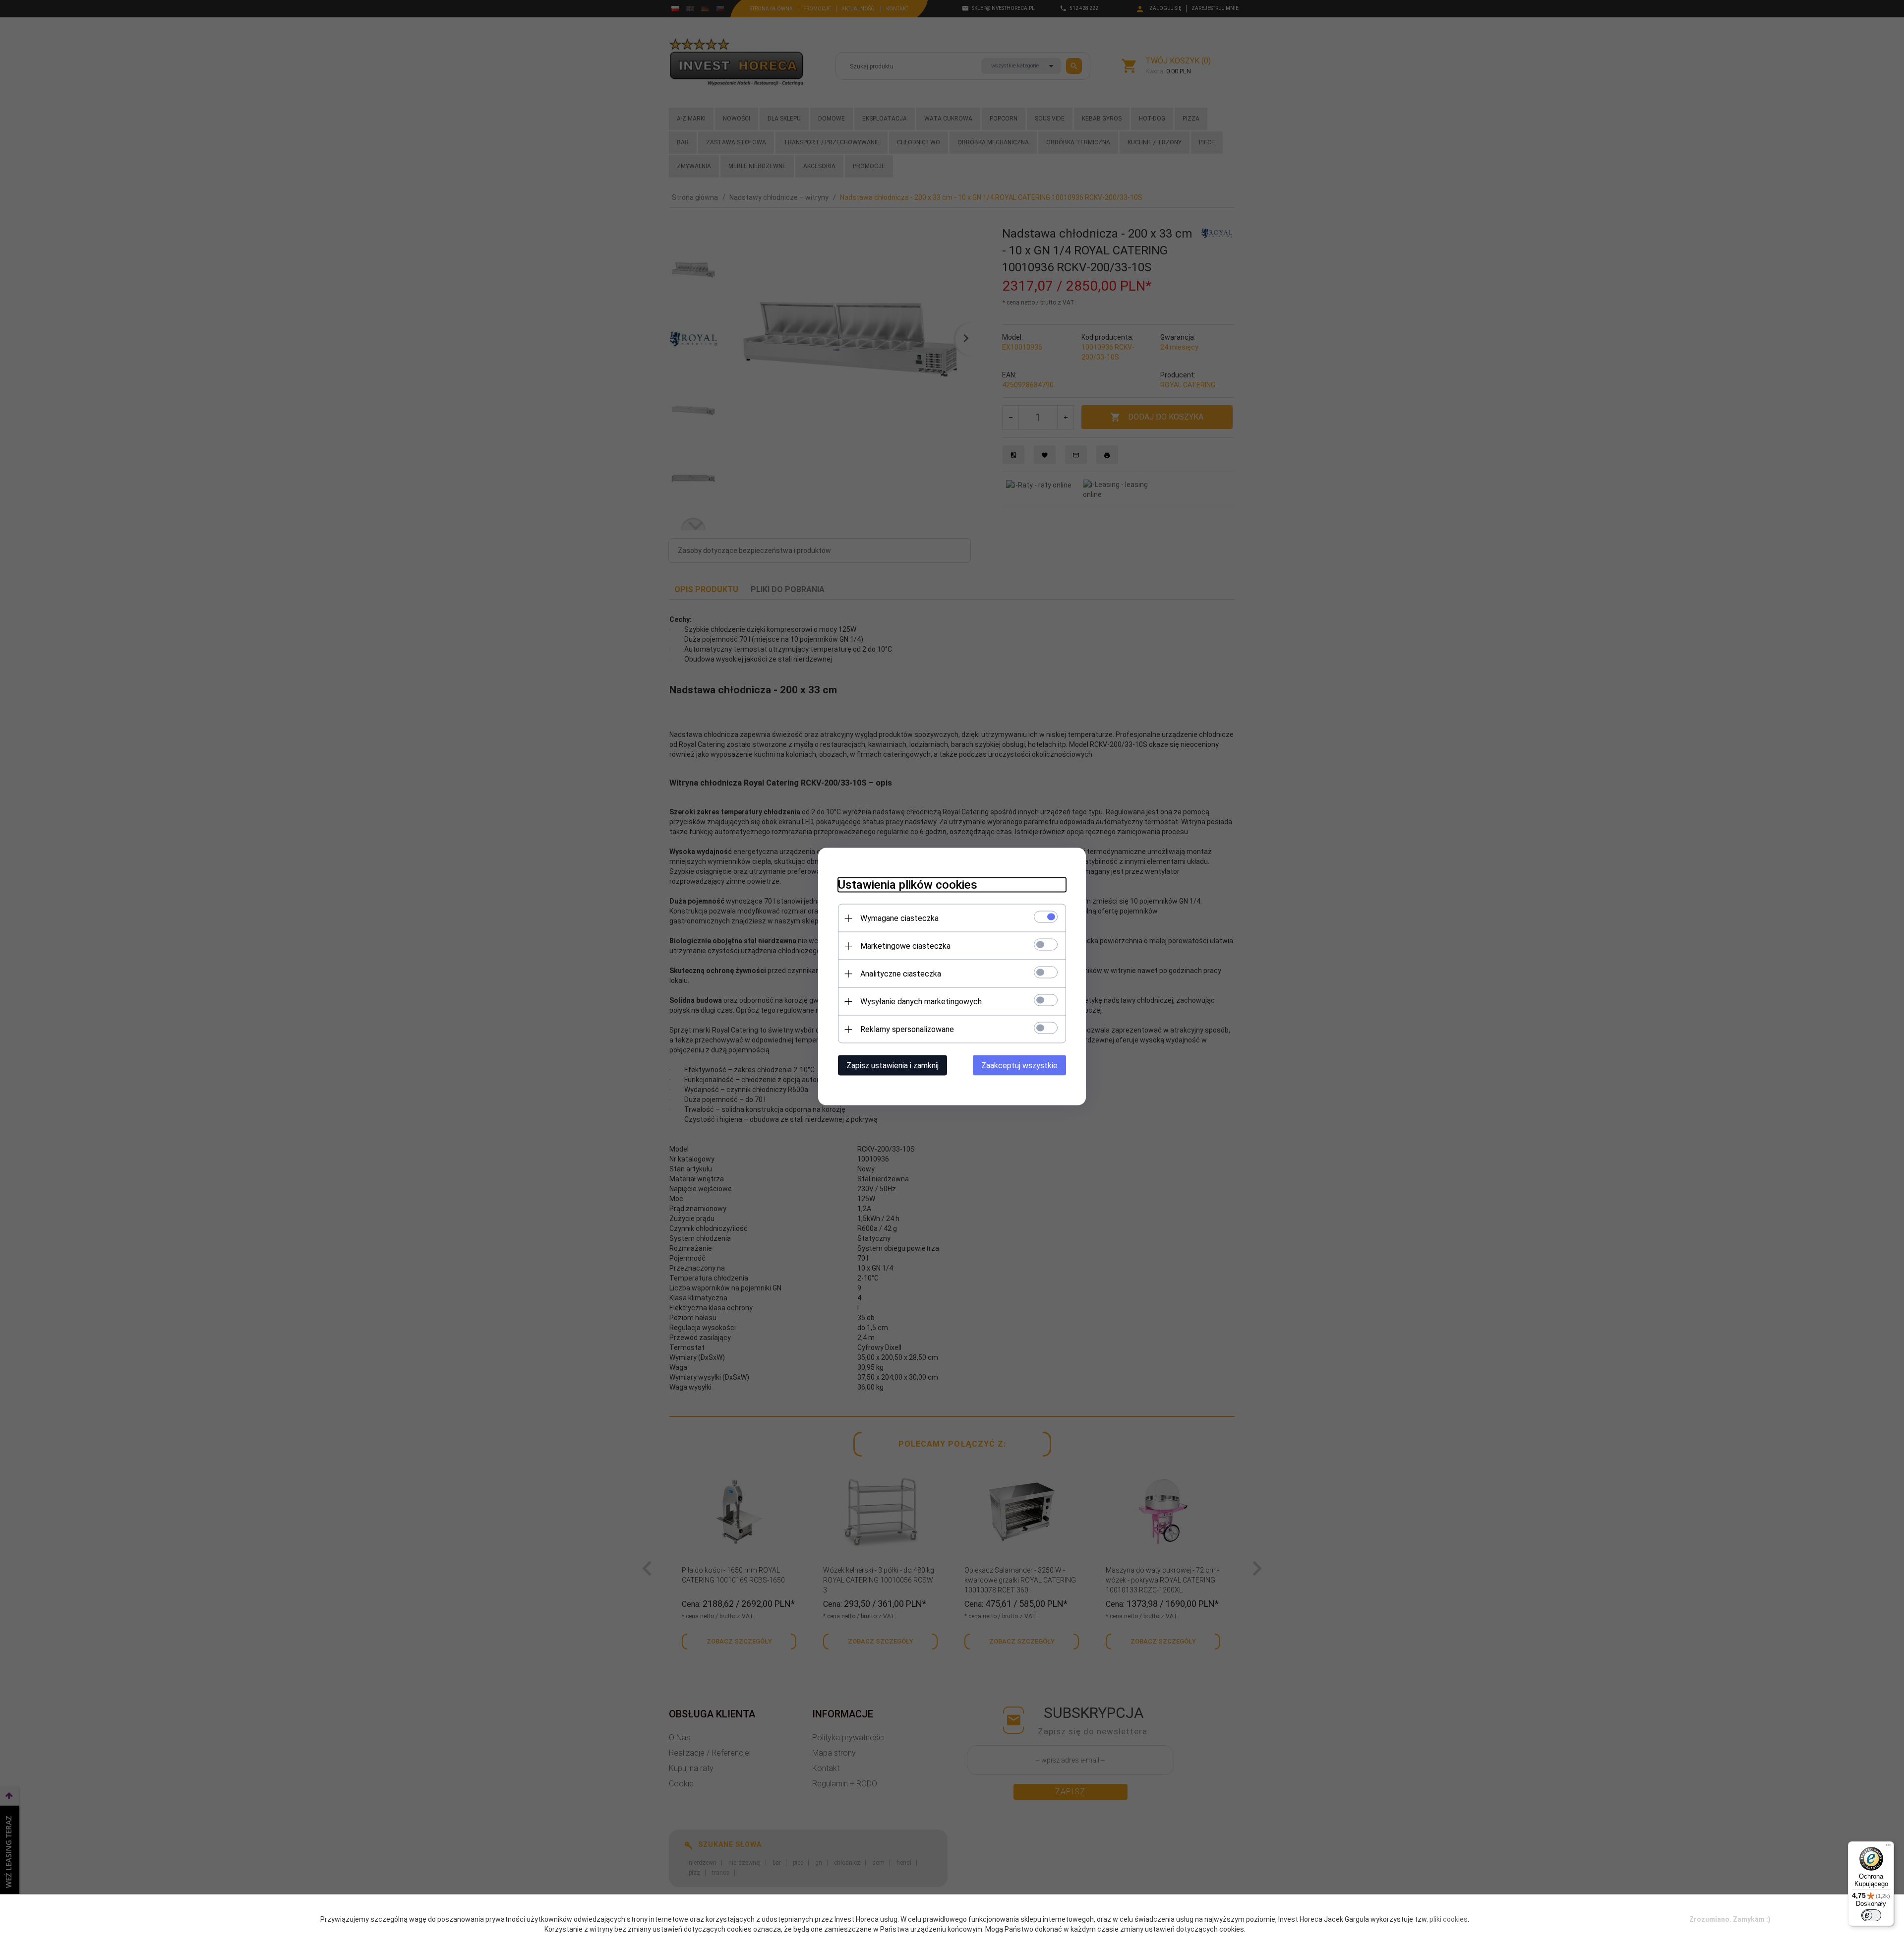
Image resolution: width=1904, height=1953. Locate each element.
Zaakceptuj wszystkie (1019, 1066)
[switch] (1871, 1915)
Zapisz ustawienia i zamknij (892, 1066)
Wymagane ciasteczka (899, 918)
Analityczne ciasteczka (901, 974)
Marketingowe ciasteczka (905, 946)
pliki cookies (1449, 1919)
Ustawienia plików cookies (908, 885)
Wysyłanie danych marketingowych (921, 1002)
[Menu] (1888, 1847)
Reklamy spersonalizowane (907, 1029)
